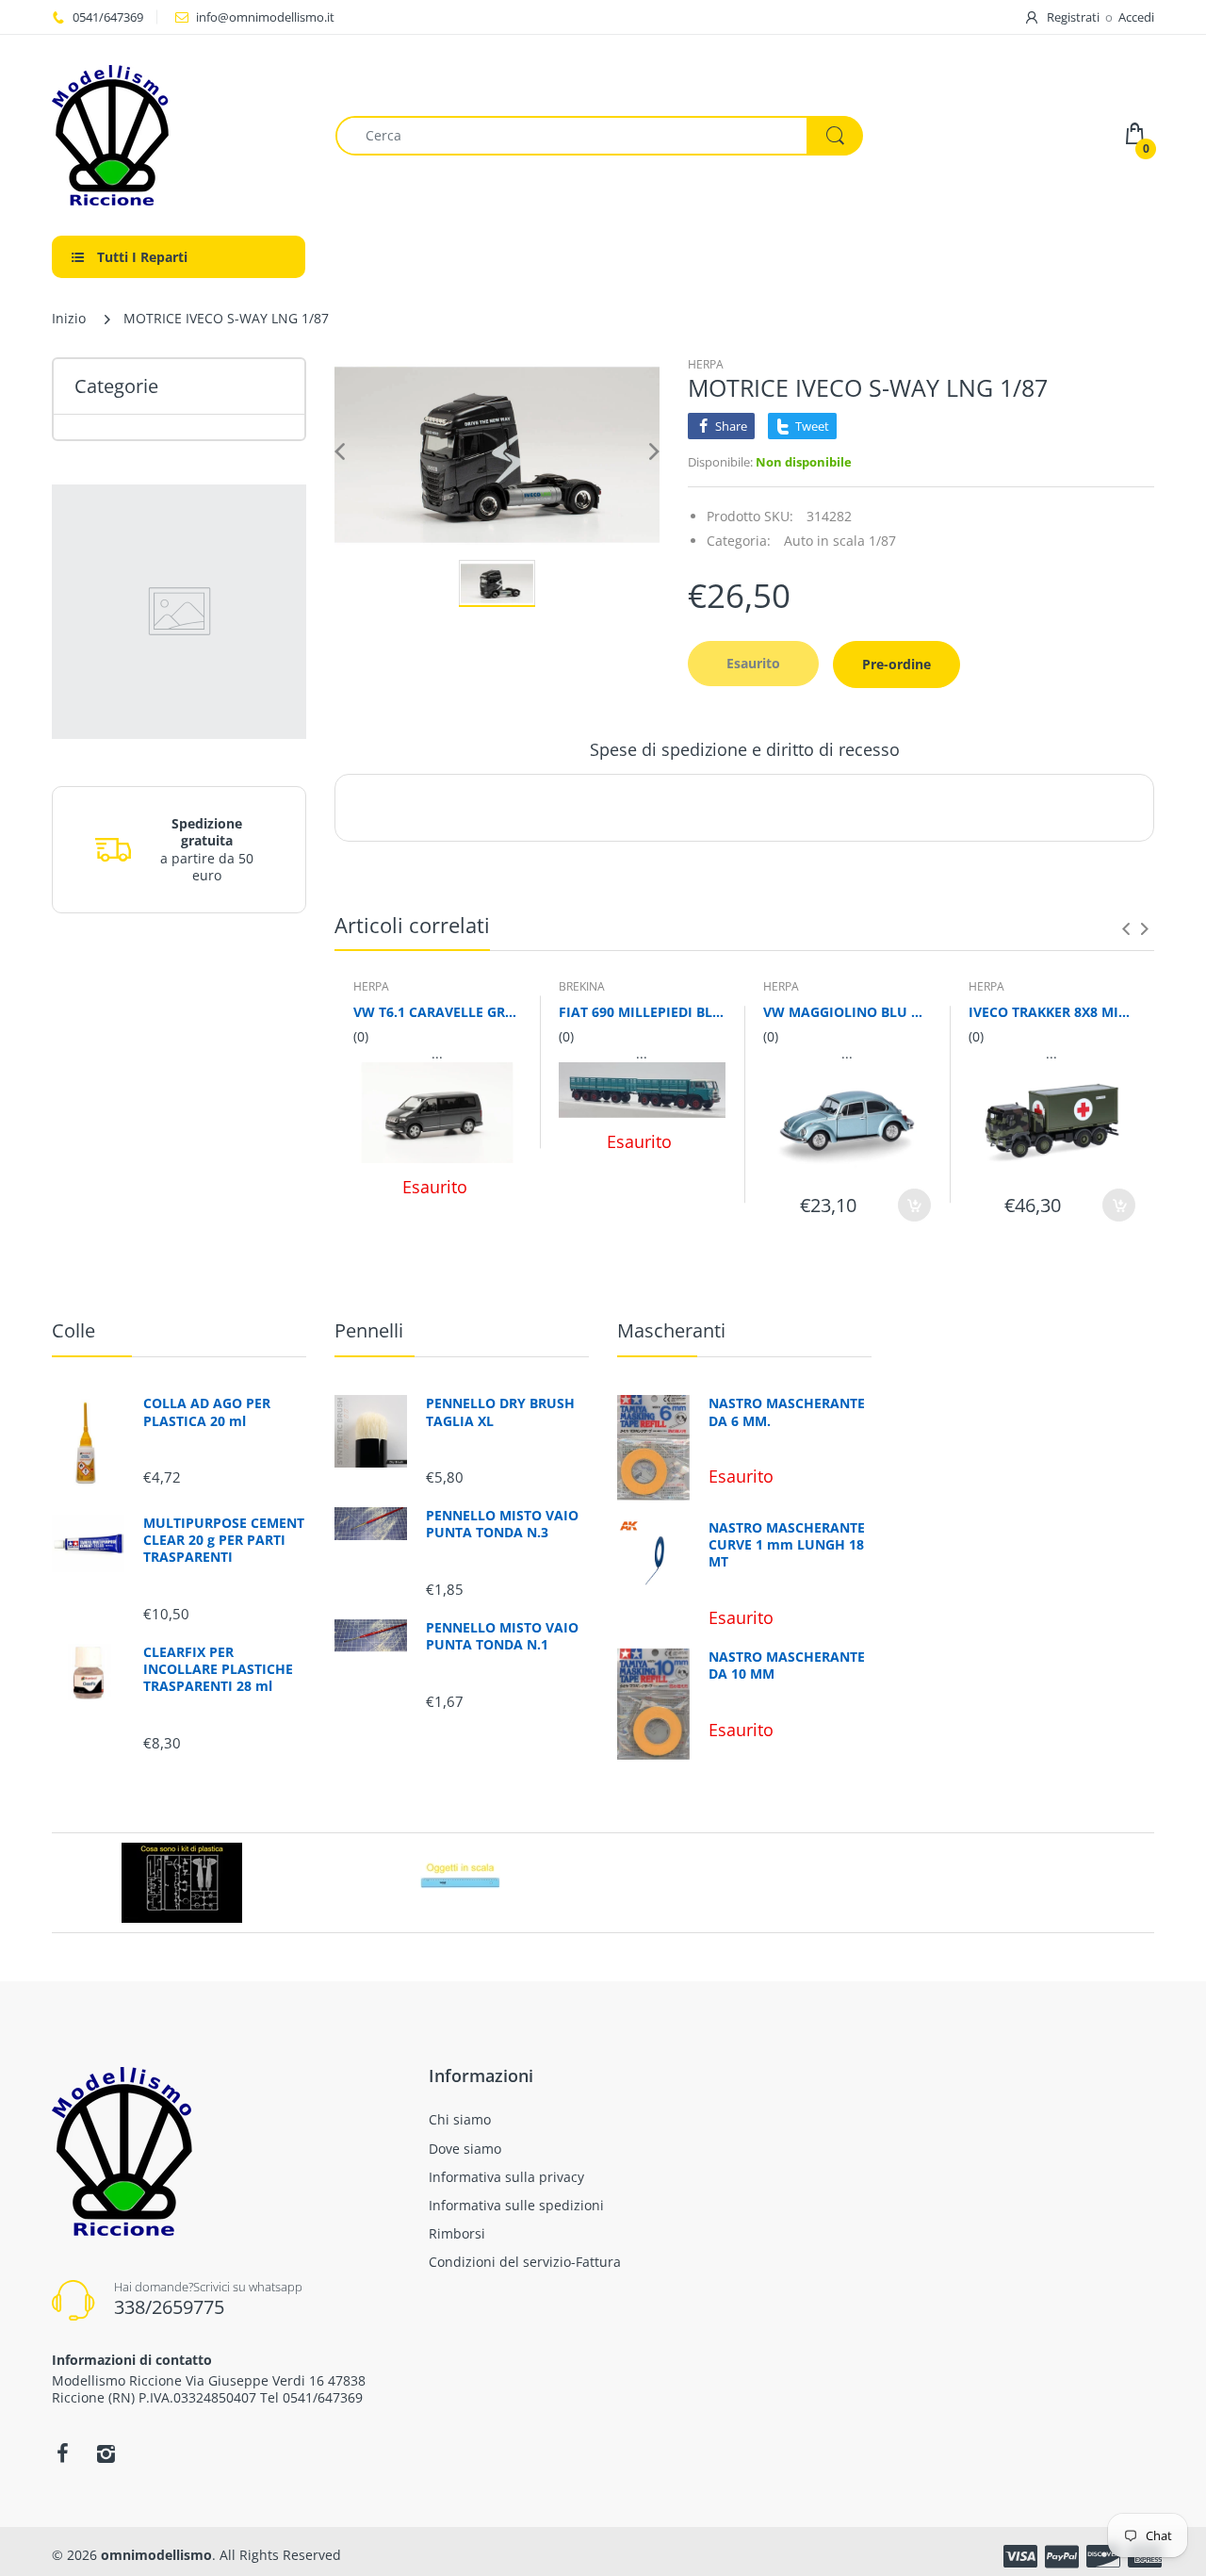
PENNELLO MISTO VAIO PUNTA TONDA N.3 (502, 1524)
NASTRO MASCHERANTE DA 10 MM (787, 1665)
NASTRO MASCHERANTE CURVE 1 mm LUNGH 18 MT (787, 1545)
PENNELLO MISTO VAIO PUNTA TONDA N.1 (502, 1636)
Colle (73, 1330)
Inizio (69, 318)
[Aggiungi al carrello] (914, 1205)
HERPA (706, 364)
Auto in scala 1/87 (840, 541)
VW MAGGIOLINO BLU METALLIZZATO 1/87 (847, 1012)
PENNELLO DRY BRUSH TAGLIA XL (500, 1412)
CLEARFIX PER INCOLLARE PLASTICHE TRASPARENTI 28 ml (218, 1669)
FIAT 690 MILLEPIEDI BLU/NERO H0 (643, 1012)
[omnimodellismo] (179, 135)
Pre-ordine (896, 664)
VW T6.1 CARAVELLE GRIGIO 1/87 (437, 1012)
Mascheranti (671, 1330)
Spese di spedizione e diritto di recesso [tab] (745, 749)
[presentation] (1126, 928)
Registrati (1073, 17)
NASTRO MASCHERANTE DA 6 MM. (787, 1412)
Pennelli (369, 1330)
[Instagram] (106, 2453)
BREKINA (582, 986)
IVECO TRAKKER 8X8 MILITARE (1052, 1012)
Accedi (1136, 17)
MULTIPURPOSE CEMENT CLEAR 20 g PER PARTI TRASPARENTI (224, 1540)
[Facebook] (62, 2453)
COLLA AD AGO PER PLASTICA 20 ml (207, 1412)
